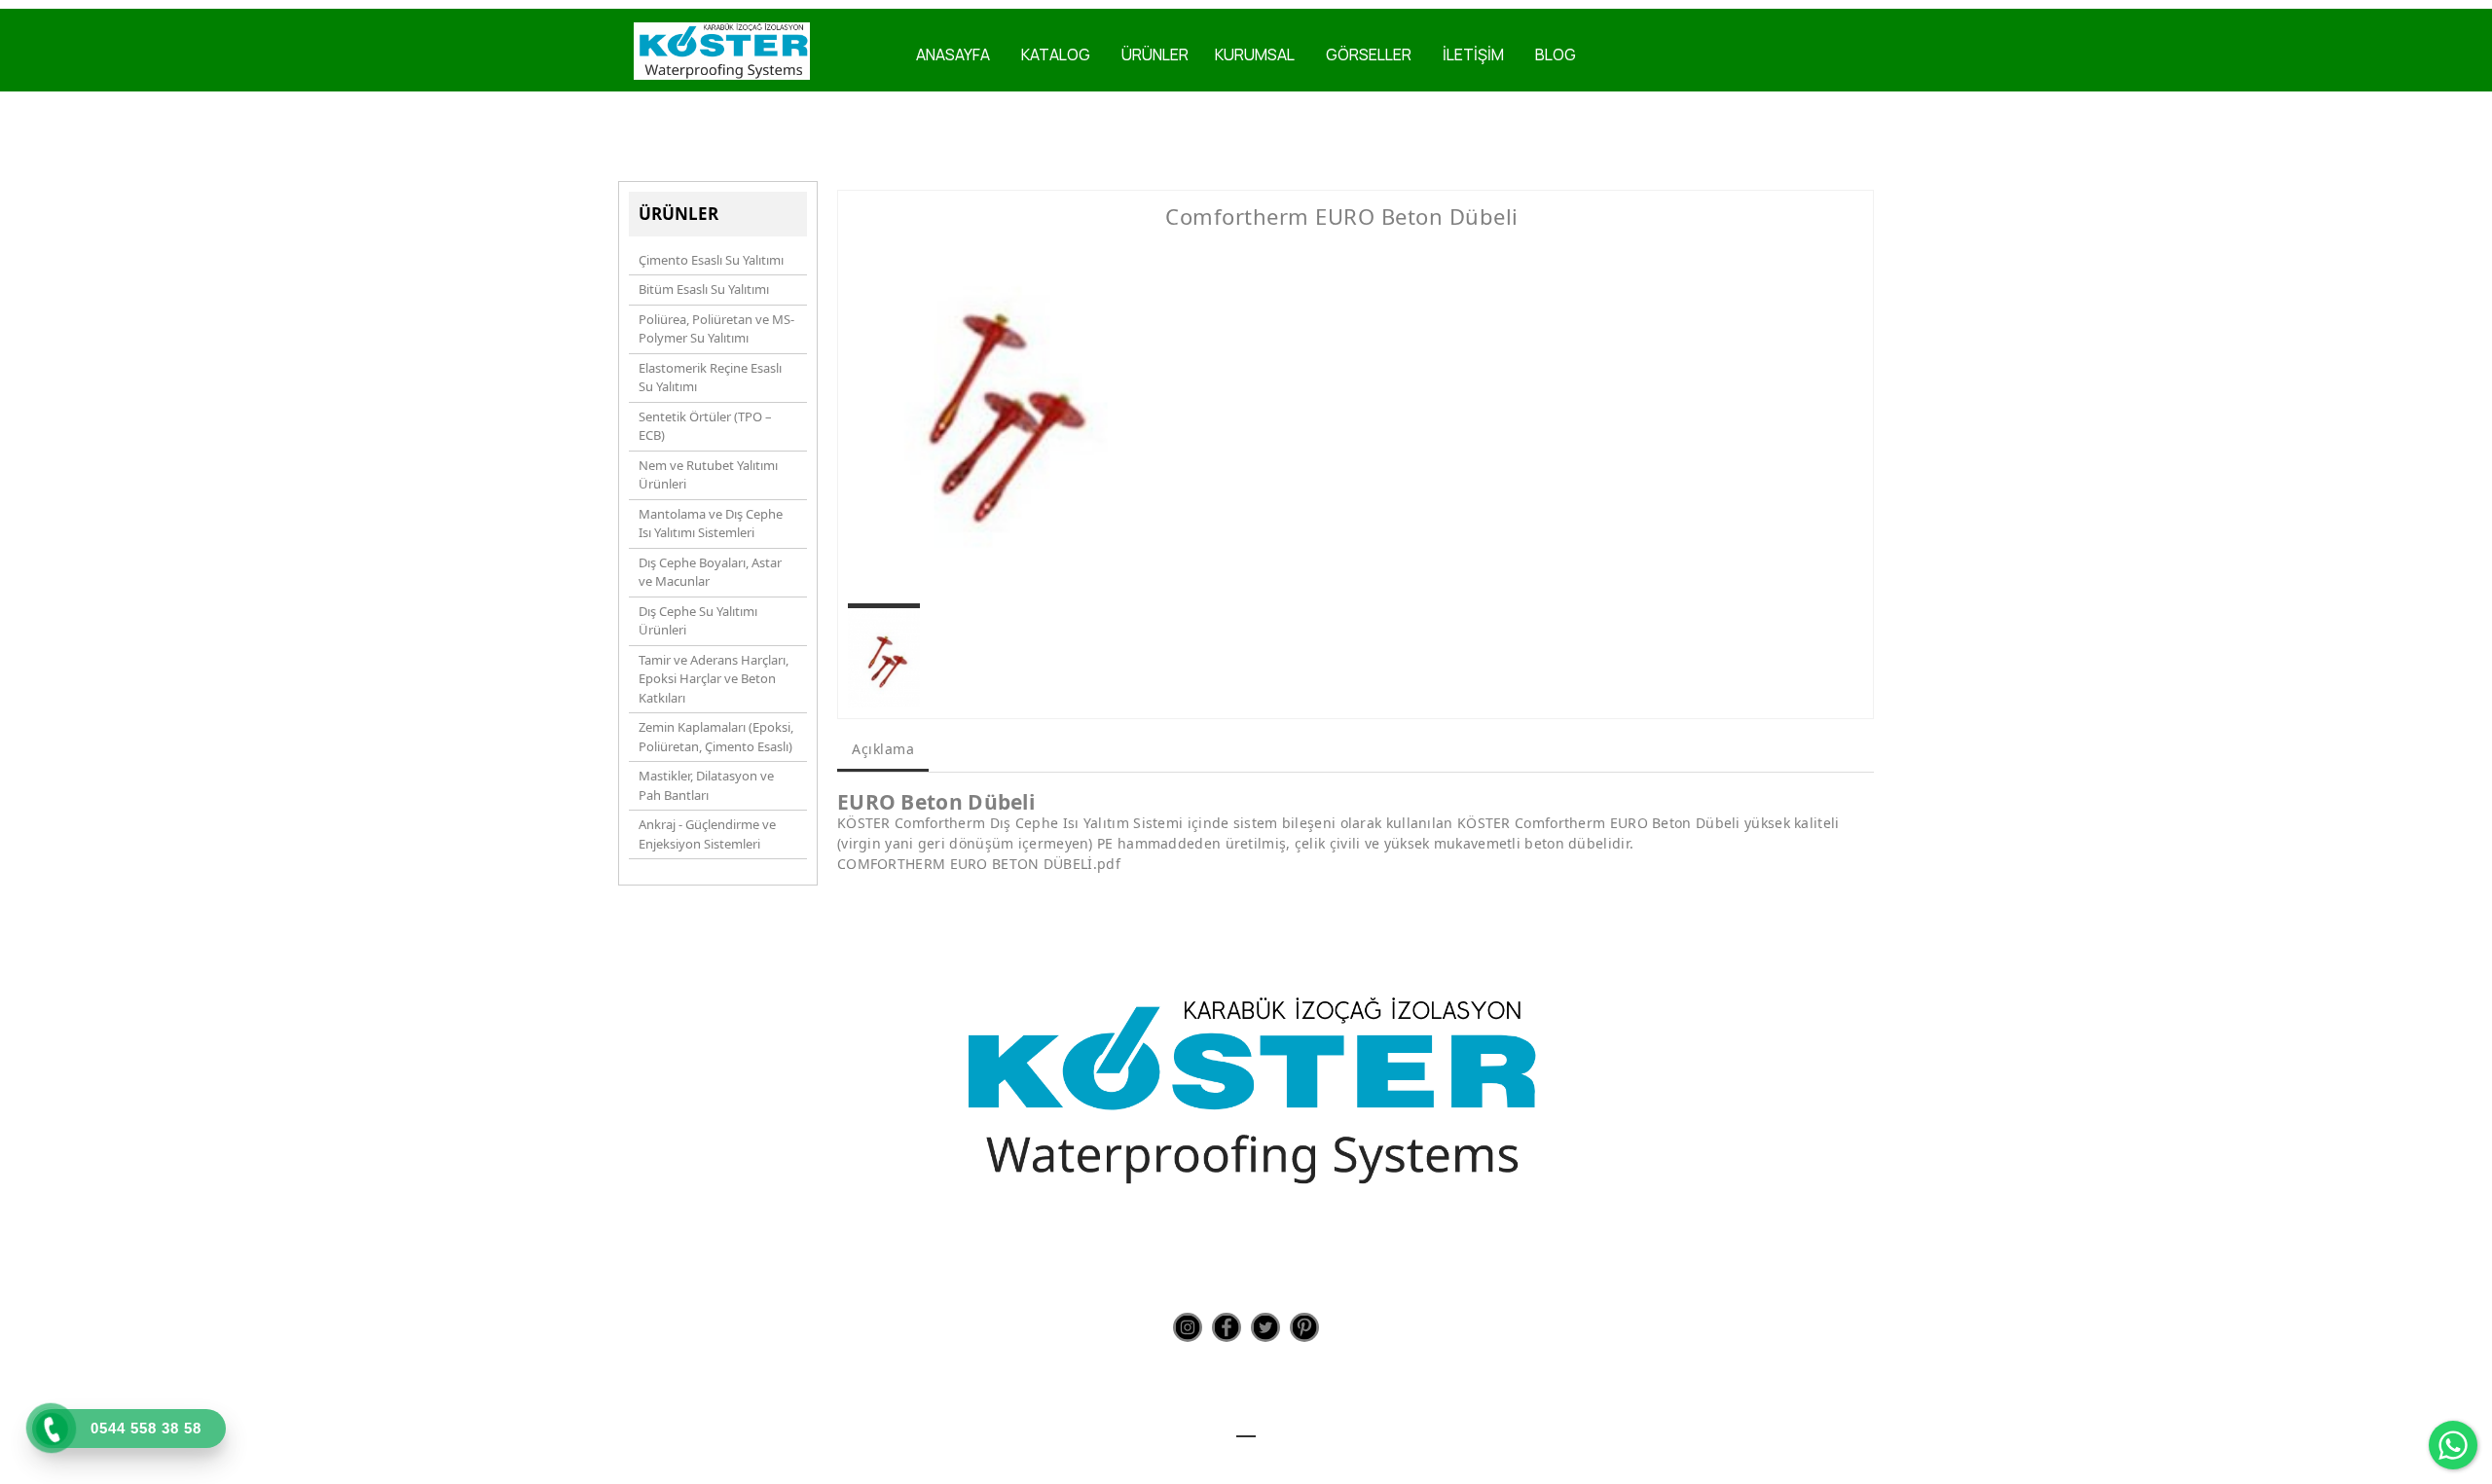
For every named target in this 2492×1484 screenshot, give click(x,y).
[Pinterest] (1304, 1327)
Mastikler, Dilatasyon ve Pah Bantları (706, 785)
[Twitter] (1265, 1327)
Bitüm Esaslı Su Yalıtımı (704, 289)
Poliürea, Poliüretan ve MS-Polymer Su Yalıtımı (716, 329)
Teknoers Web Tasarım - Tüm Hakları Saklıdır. (1246, 1454)
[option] (992, 401)
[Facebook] (1227, 1327)
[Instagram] (1188, 1327)
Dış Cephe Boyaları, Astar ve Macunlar (710, 572)
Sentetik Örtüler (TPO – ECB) (705, 426)
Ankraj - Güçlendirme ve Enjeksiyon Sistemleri (707, 834)
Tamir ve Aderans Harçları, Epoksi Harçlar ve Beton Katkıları (714, 679)
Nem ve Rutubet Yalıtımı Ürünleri (708, 475)
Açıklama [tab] (883, 749)
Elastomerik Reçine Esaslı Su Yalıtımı (710, 378)
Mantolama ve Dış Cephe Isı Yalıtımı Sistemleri (711, 524)
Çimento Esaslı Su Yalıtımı (711, 260)
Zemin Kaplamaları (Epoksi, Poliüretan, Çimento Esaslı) (716, 737)
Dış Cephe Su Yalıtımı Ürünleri (698, 621)
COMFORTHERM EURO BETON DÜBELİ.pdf (979, 864)
